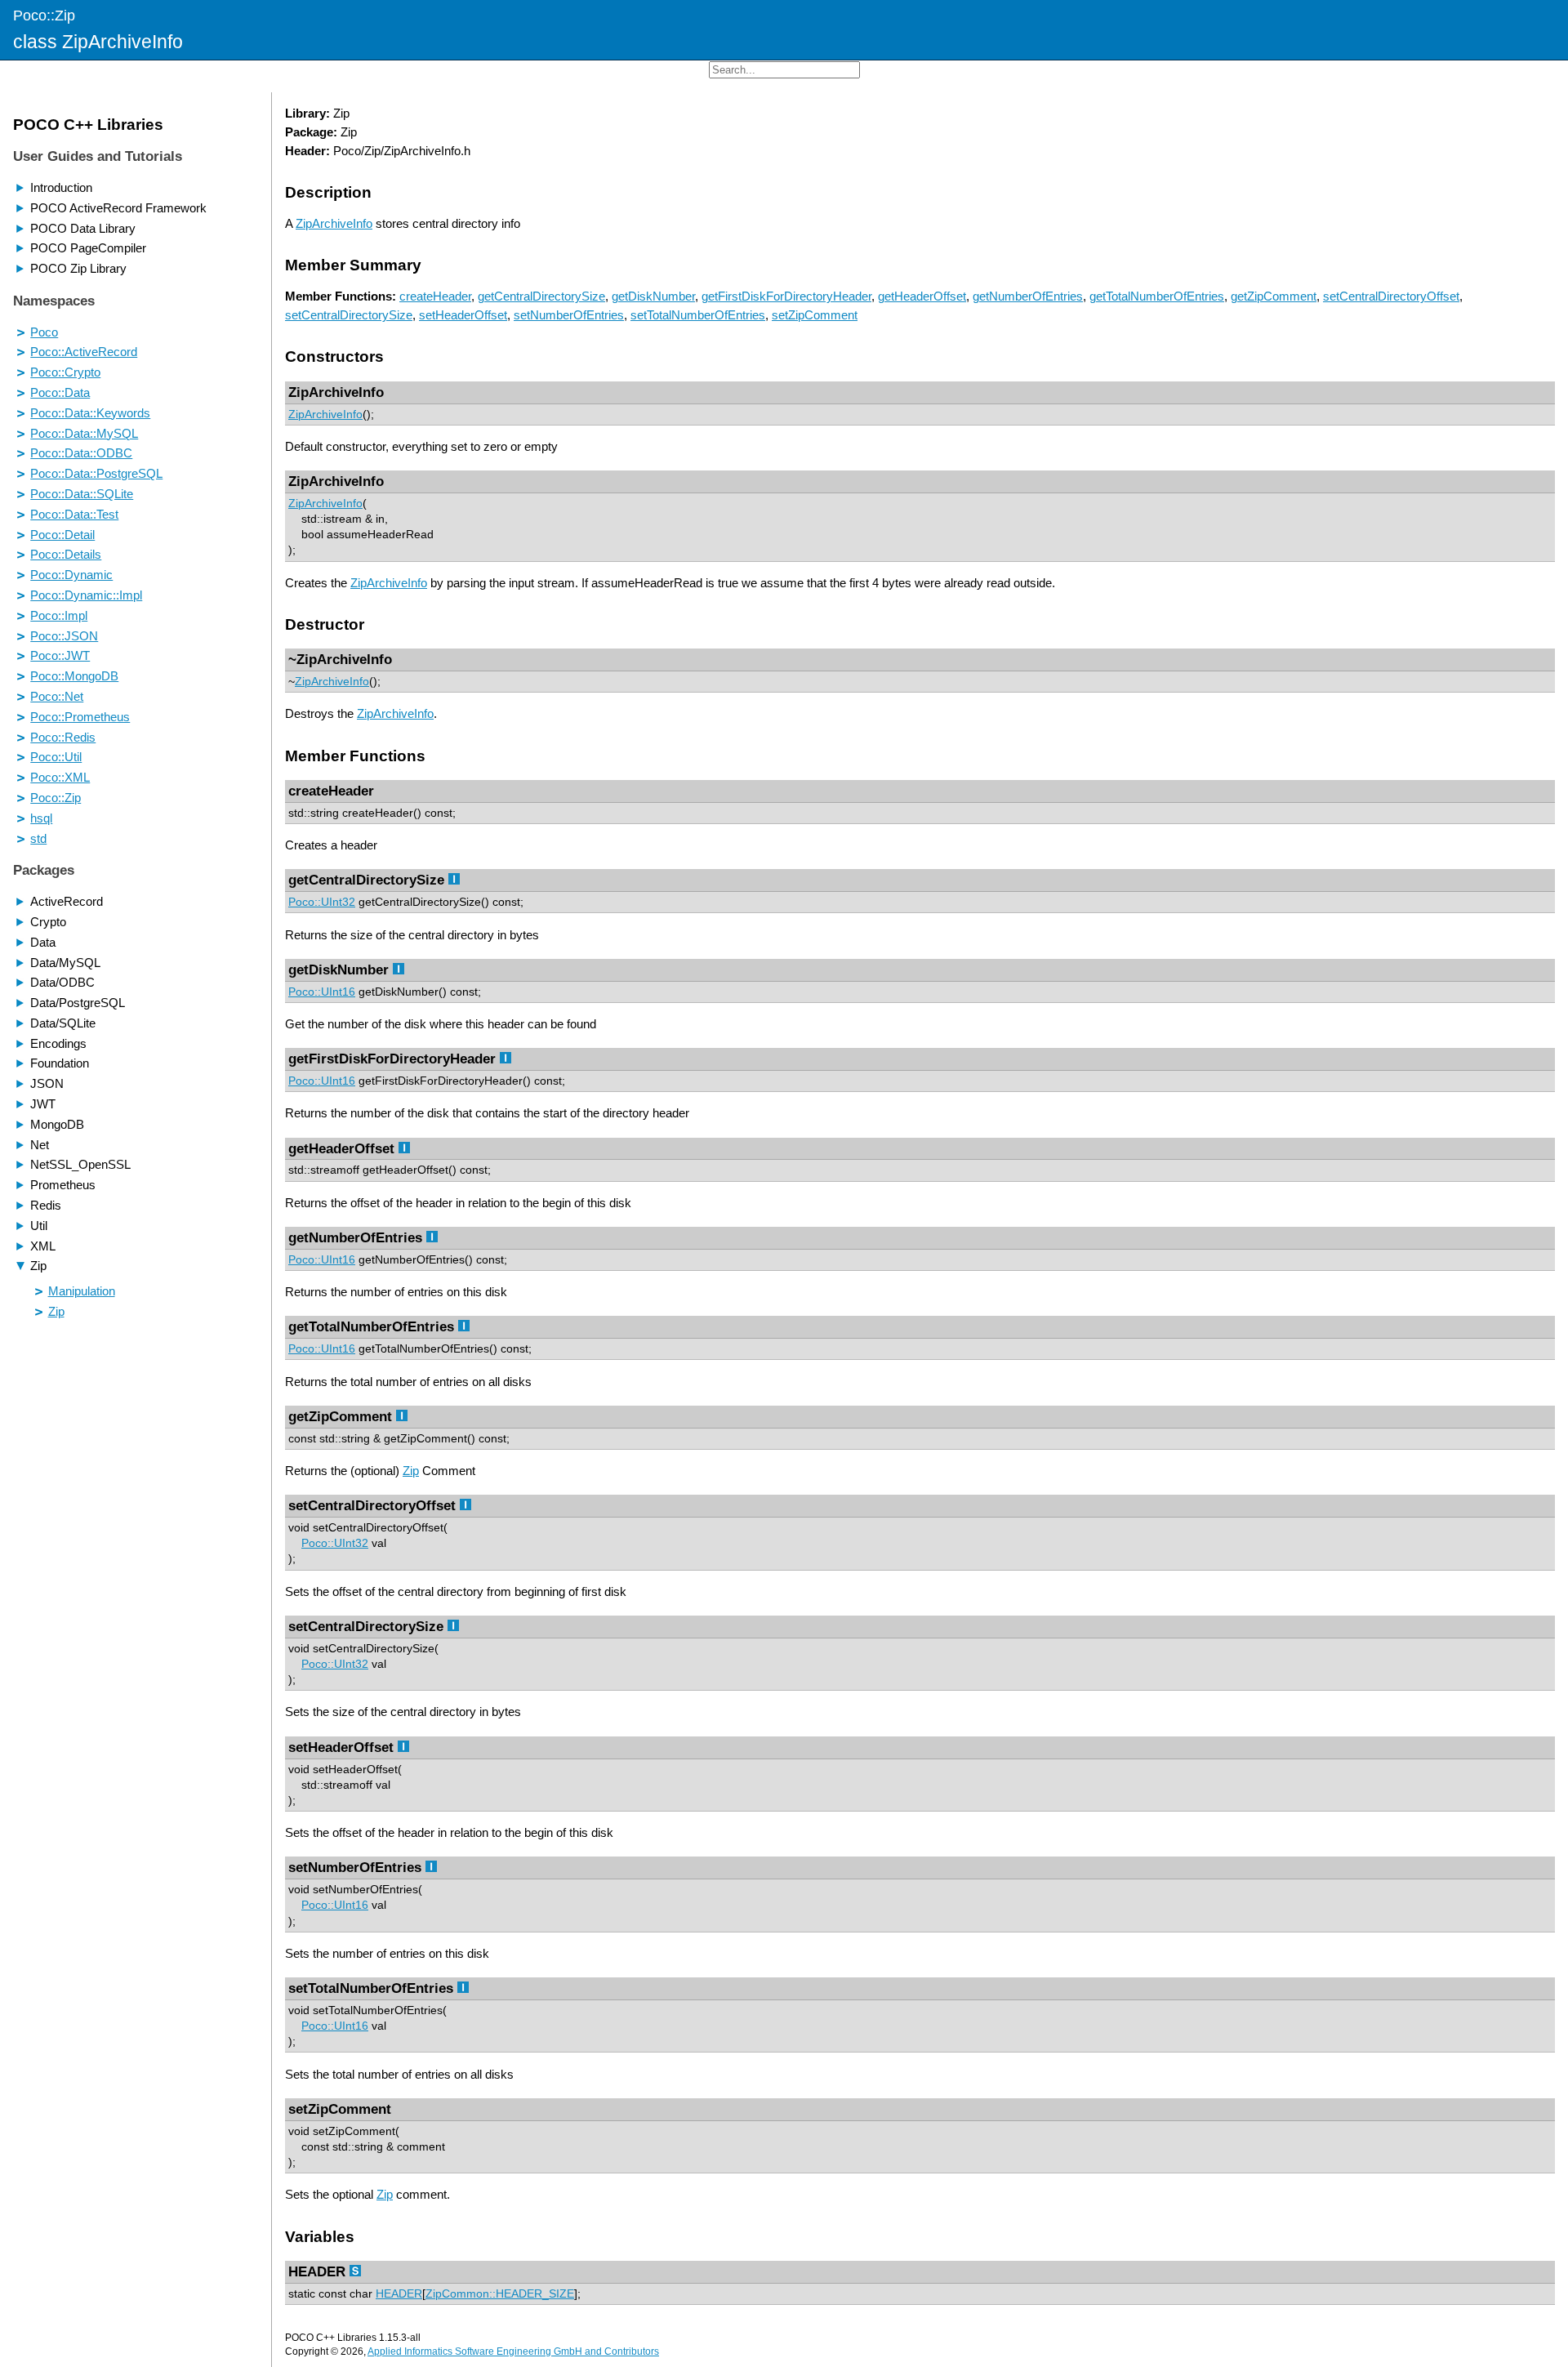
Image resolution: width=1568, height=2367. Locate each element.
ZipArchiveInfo (334, 223)
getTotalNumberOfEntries (1157, 296)
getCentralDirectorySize (541, 296)
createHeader (435, 296)
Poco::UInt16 (322, 992)
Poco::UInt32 (322, 902)
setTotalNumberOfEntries (698, 315)
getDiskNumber (653, 296)
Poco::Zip (44, 15)
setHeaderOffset (463, 315)
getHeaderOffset (922, 296)
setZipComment (815, 315)
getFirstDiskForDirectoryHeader (786, 296)
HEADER (399, 2294)
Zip (411, 1471)
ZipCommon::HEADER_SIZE (500, 2294)
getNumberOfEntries (1028, 296)
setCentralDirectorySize (349, 315)
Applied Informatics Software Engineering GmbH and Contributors (513, 2351)
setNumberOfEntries (569, 315)
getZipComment (1274, 296)
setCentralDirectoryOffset (1391, 296)
